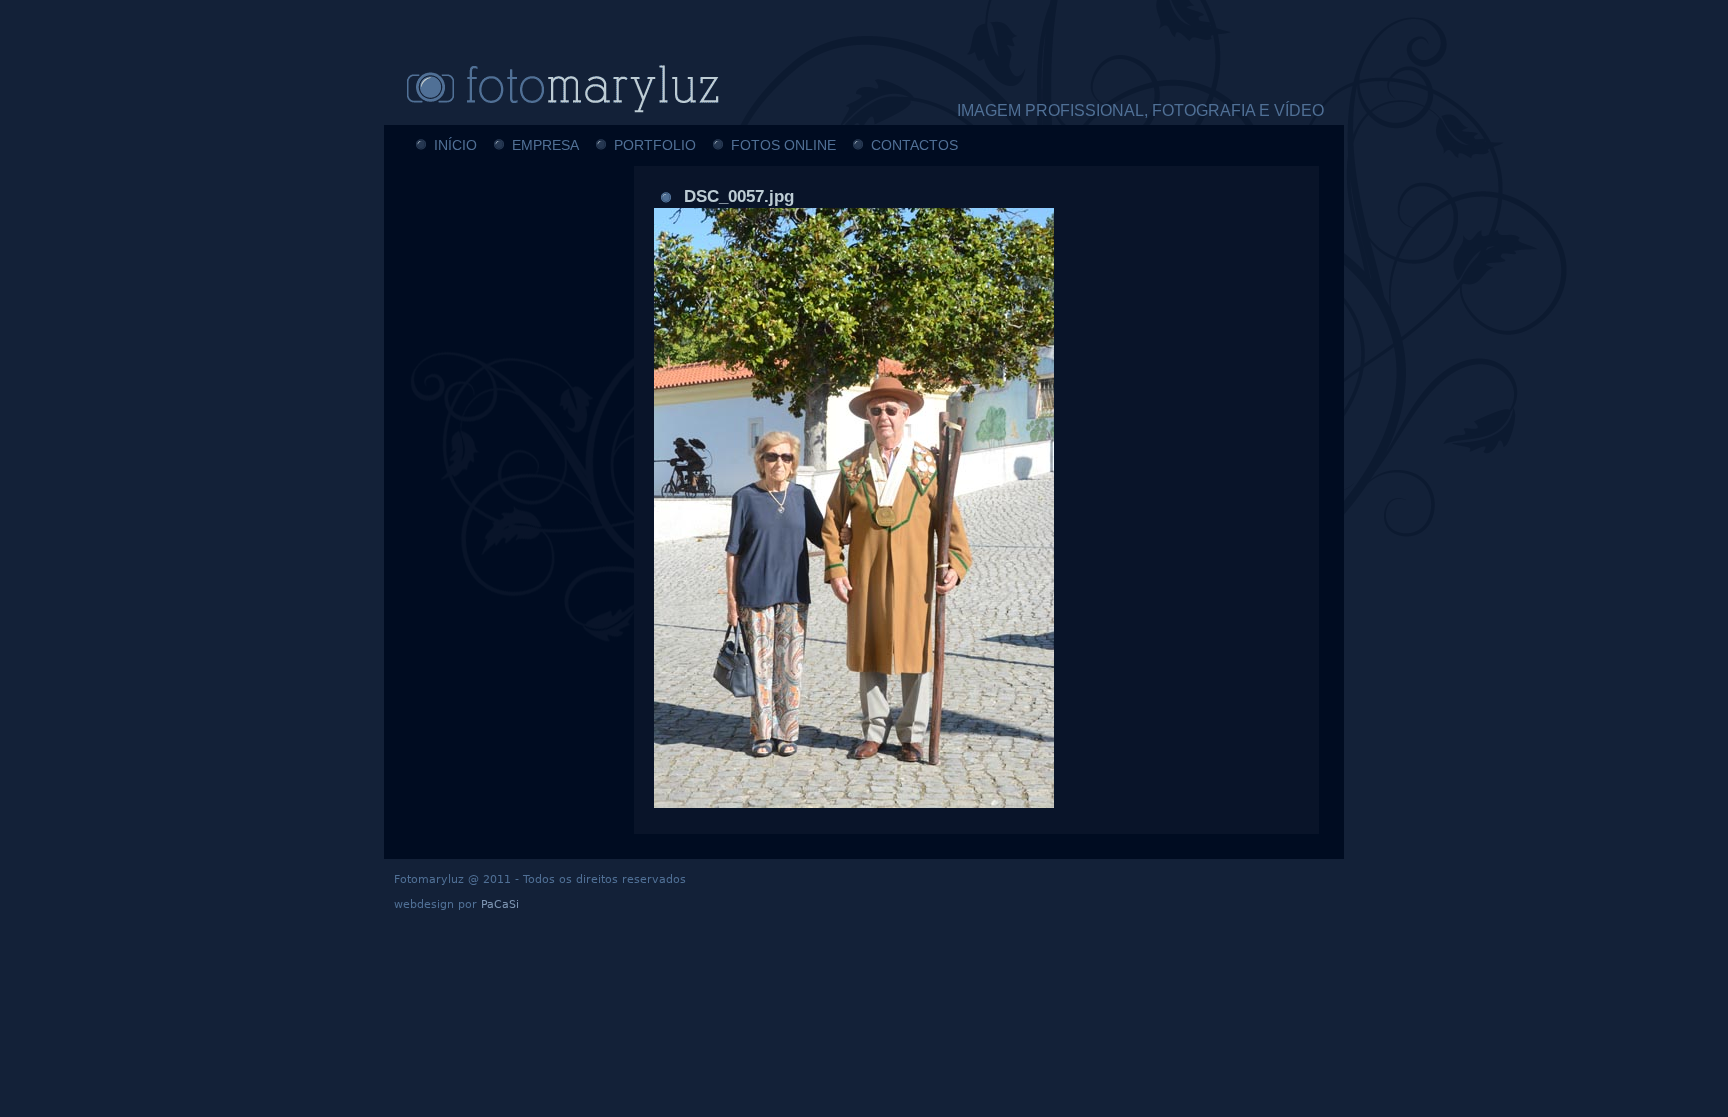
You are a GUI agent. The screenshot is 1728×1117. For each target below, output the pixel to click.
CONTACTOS (914, 145)
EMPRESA (545, 145)
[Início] (594, 87)
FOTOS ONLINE (783, 145)
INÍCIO (455, 145)
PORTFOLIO (655, 145)
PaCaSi (500, 904)
